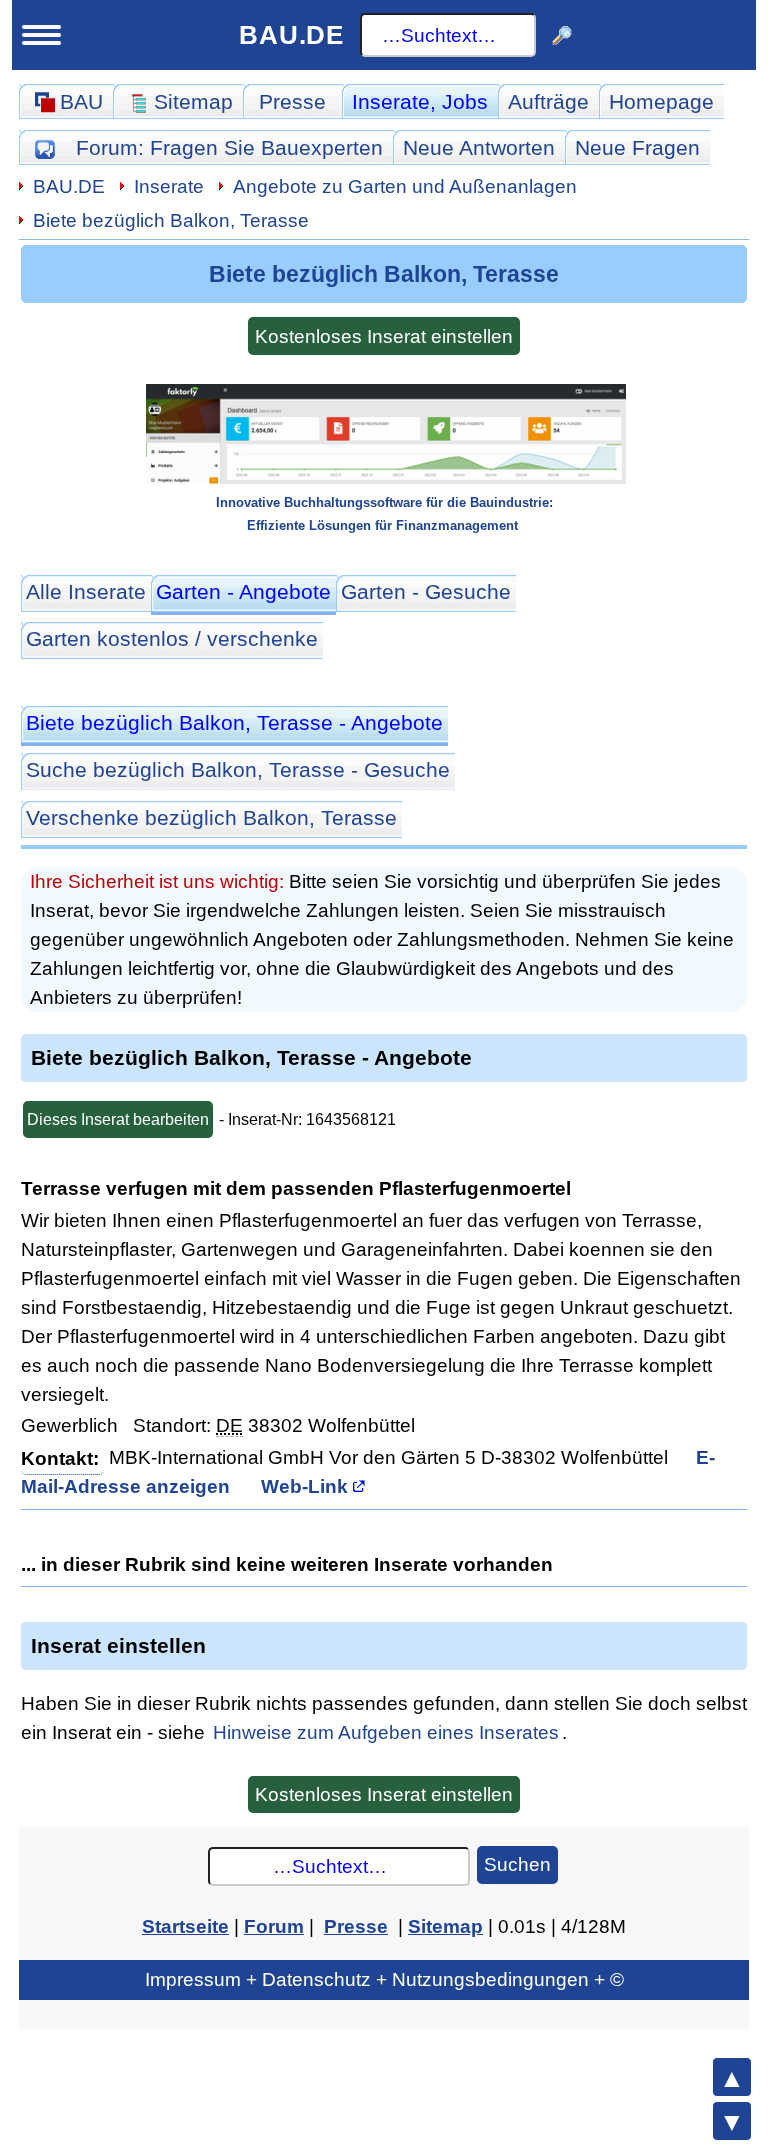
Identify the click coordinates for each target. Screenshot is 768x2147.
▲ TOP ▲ (732, 2077)
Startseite (185, 1926)
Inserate (420, 101)
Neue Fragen (637, 147)
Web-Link (304, 1486)
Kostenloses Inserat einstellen (384, 336)
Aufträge (548, 101)
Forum (229, 147)
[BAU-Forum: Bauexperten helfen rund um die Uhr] (44, 147)
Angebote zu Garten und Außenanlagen (405, 186)
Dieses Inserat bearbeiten (118, 1119)
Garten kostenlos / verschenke (172, 638)
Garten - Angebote (243, 591)
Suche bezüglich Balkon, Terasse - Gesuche (238, 769)
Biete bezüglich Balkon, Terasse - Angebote (234, 722)
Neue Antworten (479, 147)
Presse (292, 101)
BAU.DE (291, 35)
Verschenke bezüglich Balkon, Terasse (211, 817)
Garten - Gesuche (426, 591)
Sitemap (445, 1926)
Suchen (517, 1864)
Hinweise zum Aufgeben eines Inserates (386, 1732)
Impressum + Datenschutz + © (384, 1979)
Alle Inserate (86, 591)
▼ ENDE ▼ (732, 2121)
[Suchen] (561, 35)
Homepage (661, 101)
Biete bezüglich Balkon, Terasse (171, 220)
